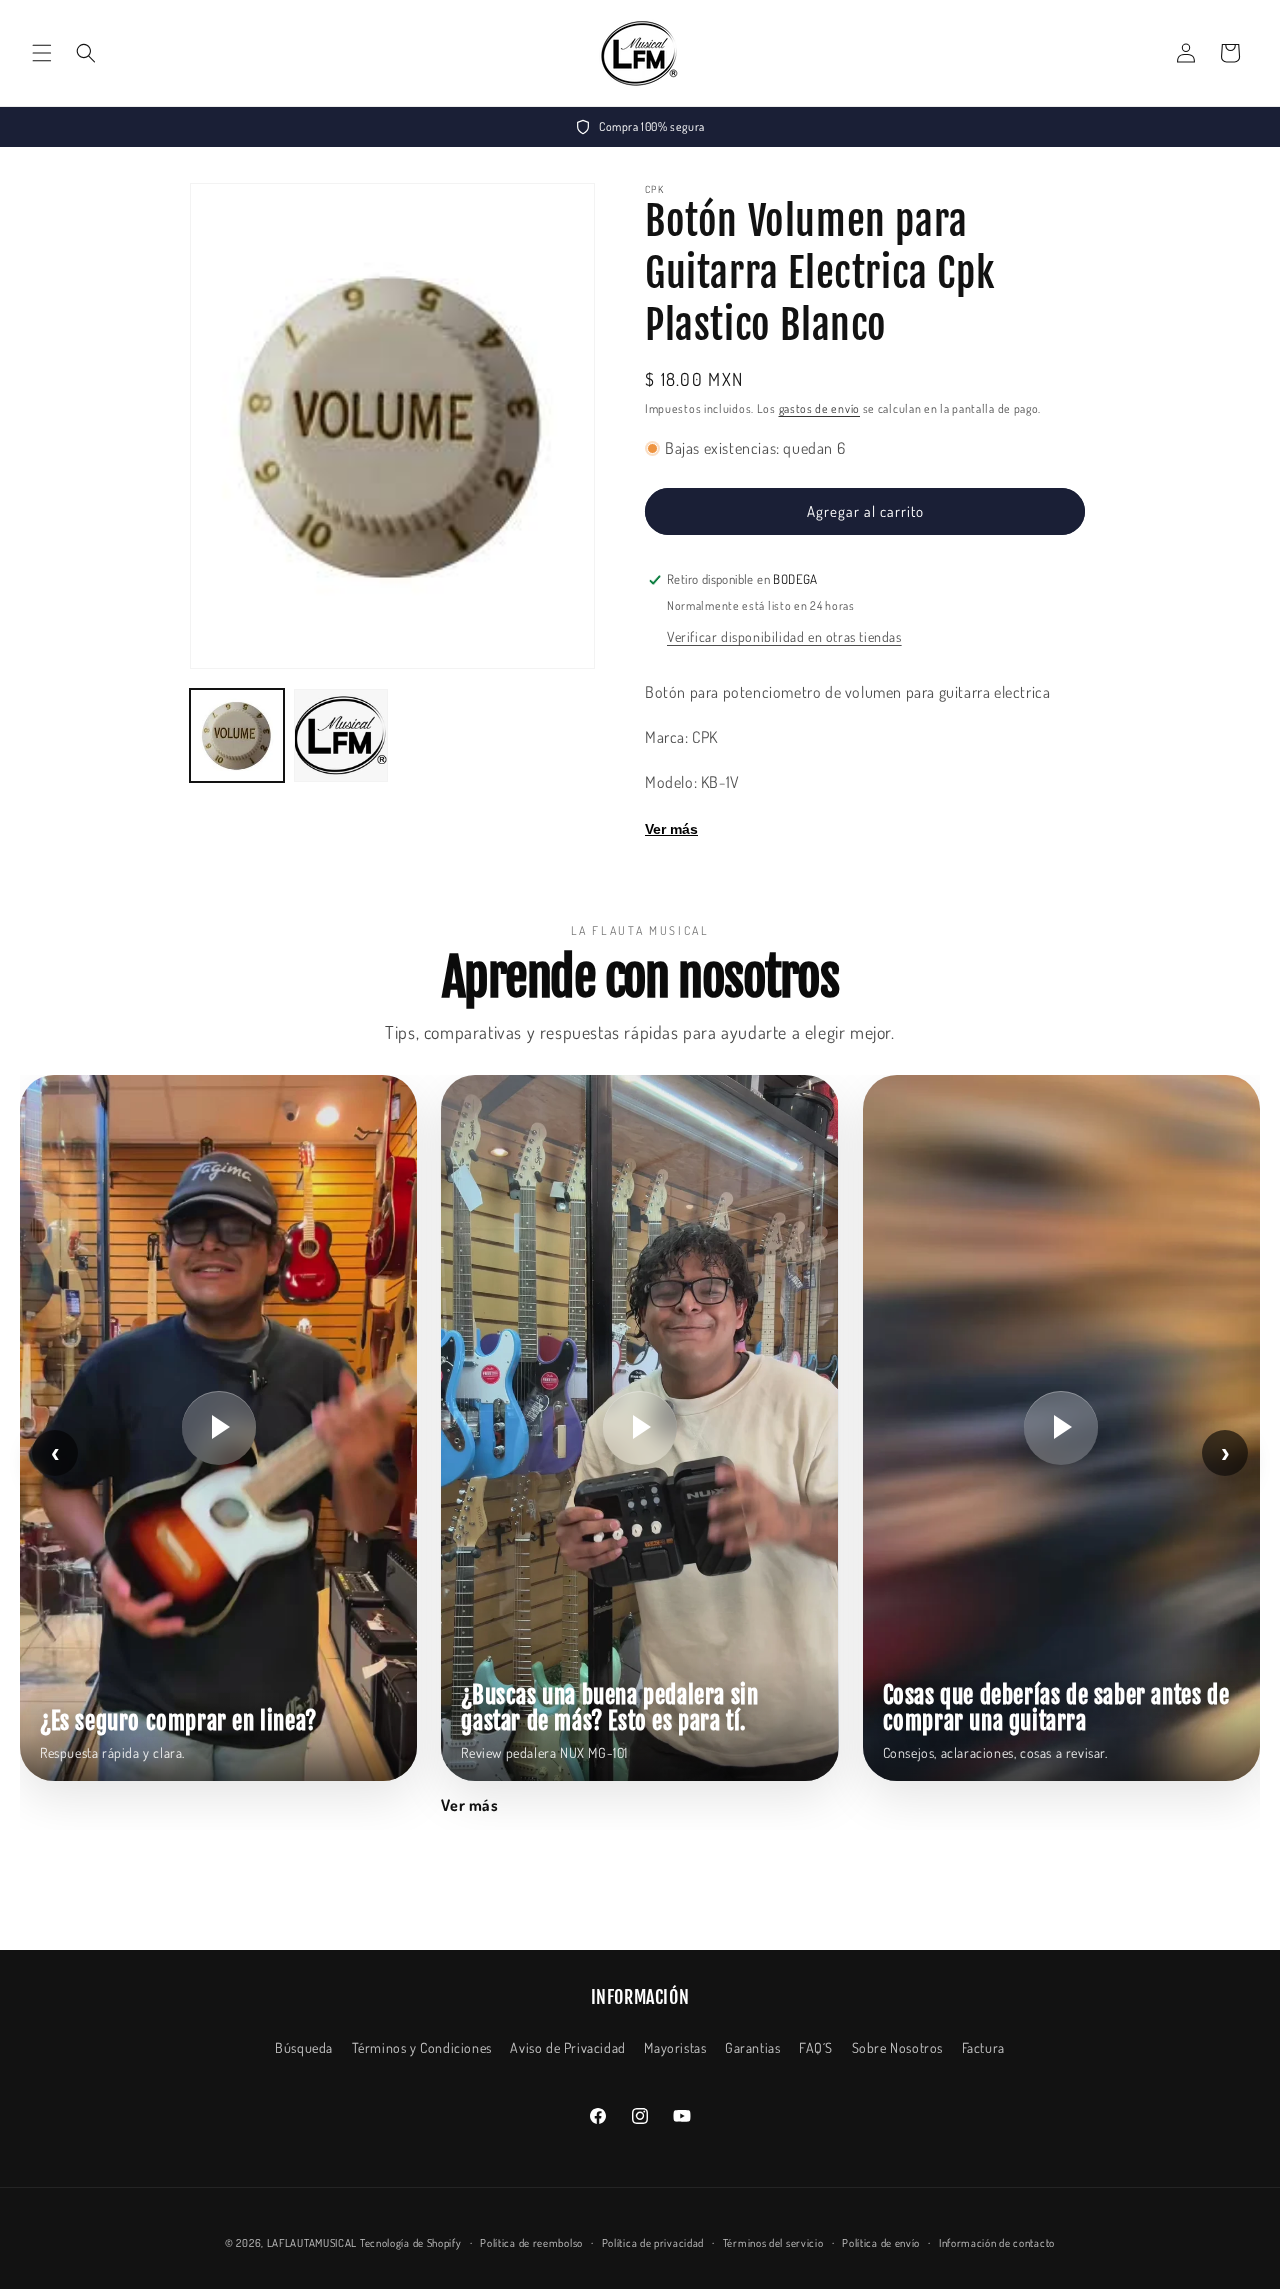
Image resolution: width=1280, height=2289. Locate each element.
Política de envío (881, 2243)
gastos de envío (820, 408)
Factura (983, 2047)
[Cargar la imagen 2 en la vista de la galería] (341, 736)
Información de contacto (997, 2243)
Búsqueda (304, 2047)
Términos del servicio (773, 2243)
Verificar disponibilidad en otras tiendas (784, 636)
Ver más (671, 829)
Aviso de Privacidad (567, 2047)
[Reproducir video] (219, 1428)
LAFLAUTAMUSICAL (312, 2243)
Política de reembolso (531, 2243)
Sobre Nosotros (897, 2047)
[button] (42, 53)
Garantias (752, 2047)
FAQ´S (816, 2047)
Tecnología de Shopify (411, 2243)
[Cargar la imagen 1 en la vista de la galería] (237, 736)
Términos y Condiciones (422, 2047)
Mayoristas (675, 2047)
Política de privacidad (653, 2243)
